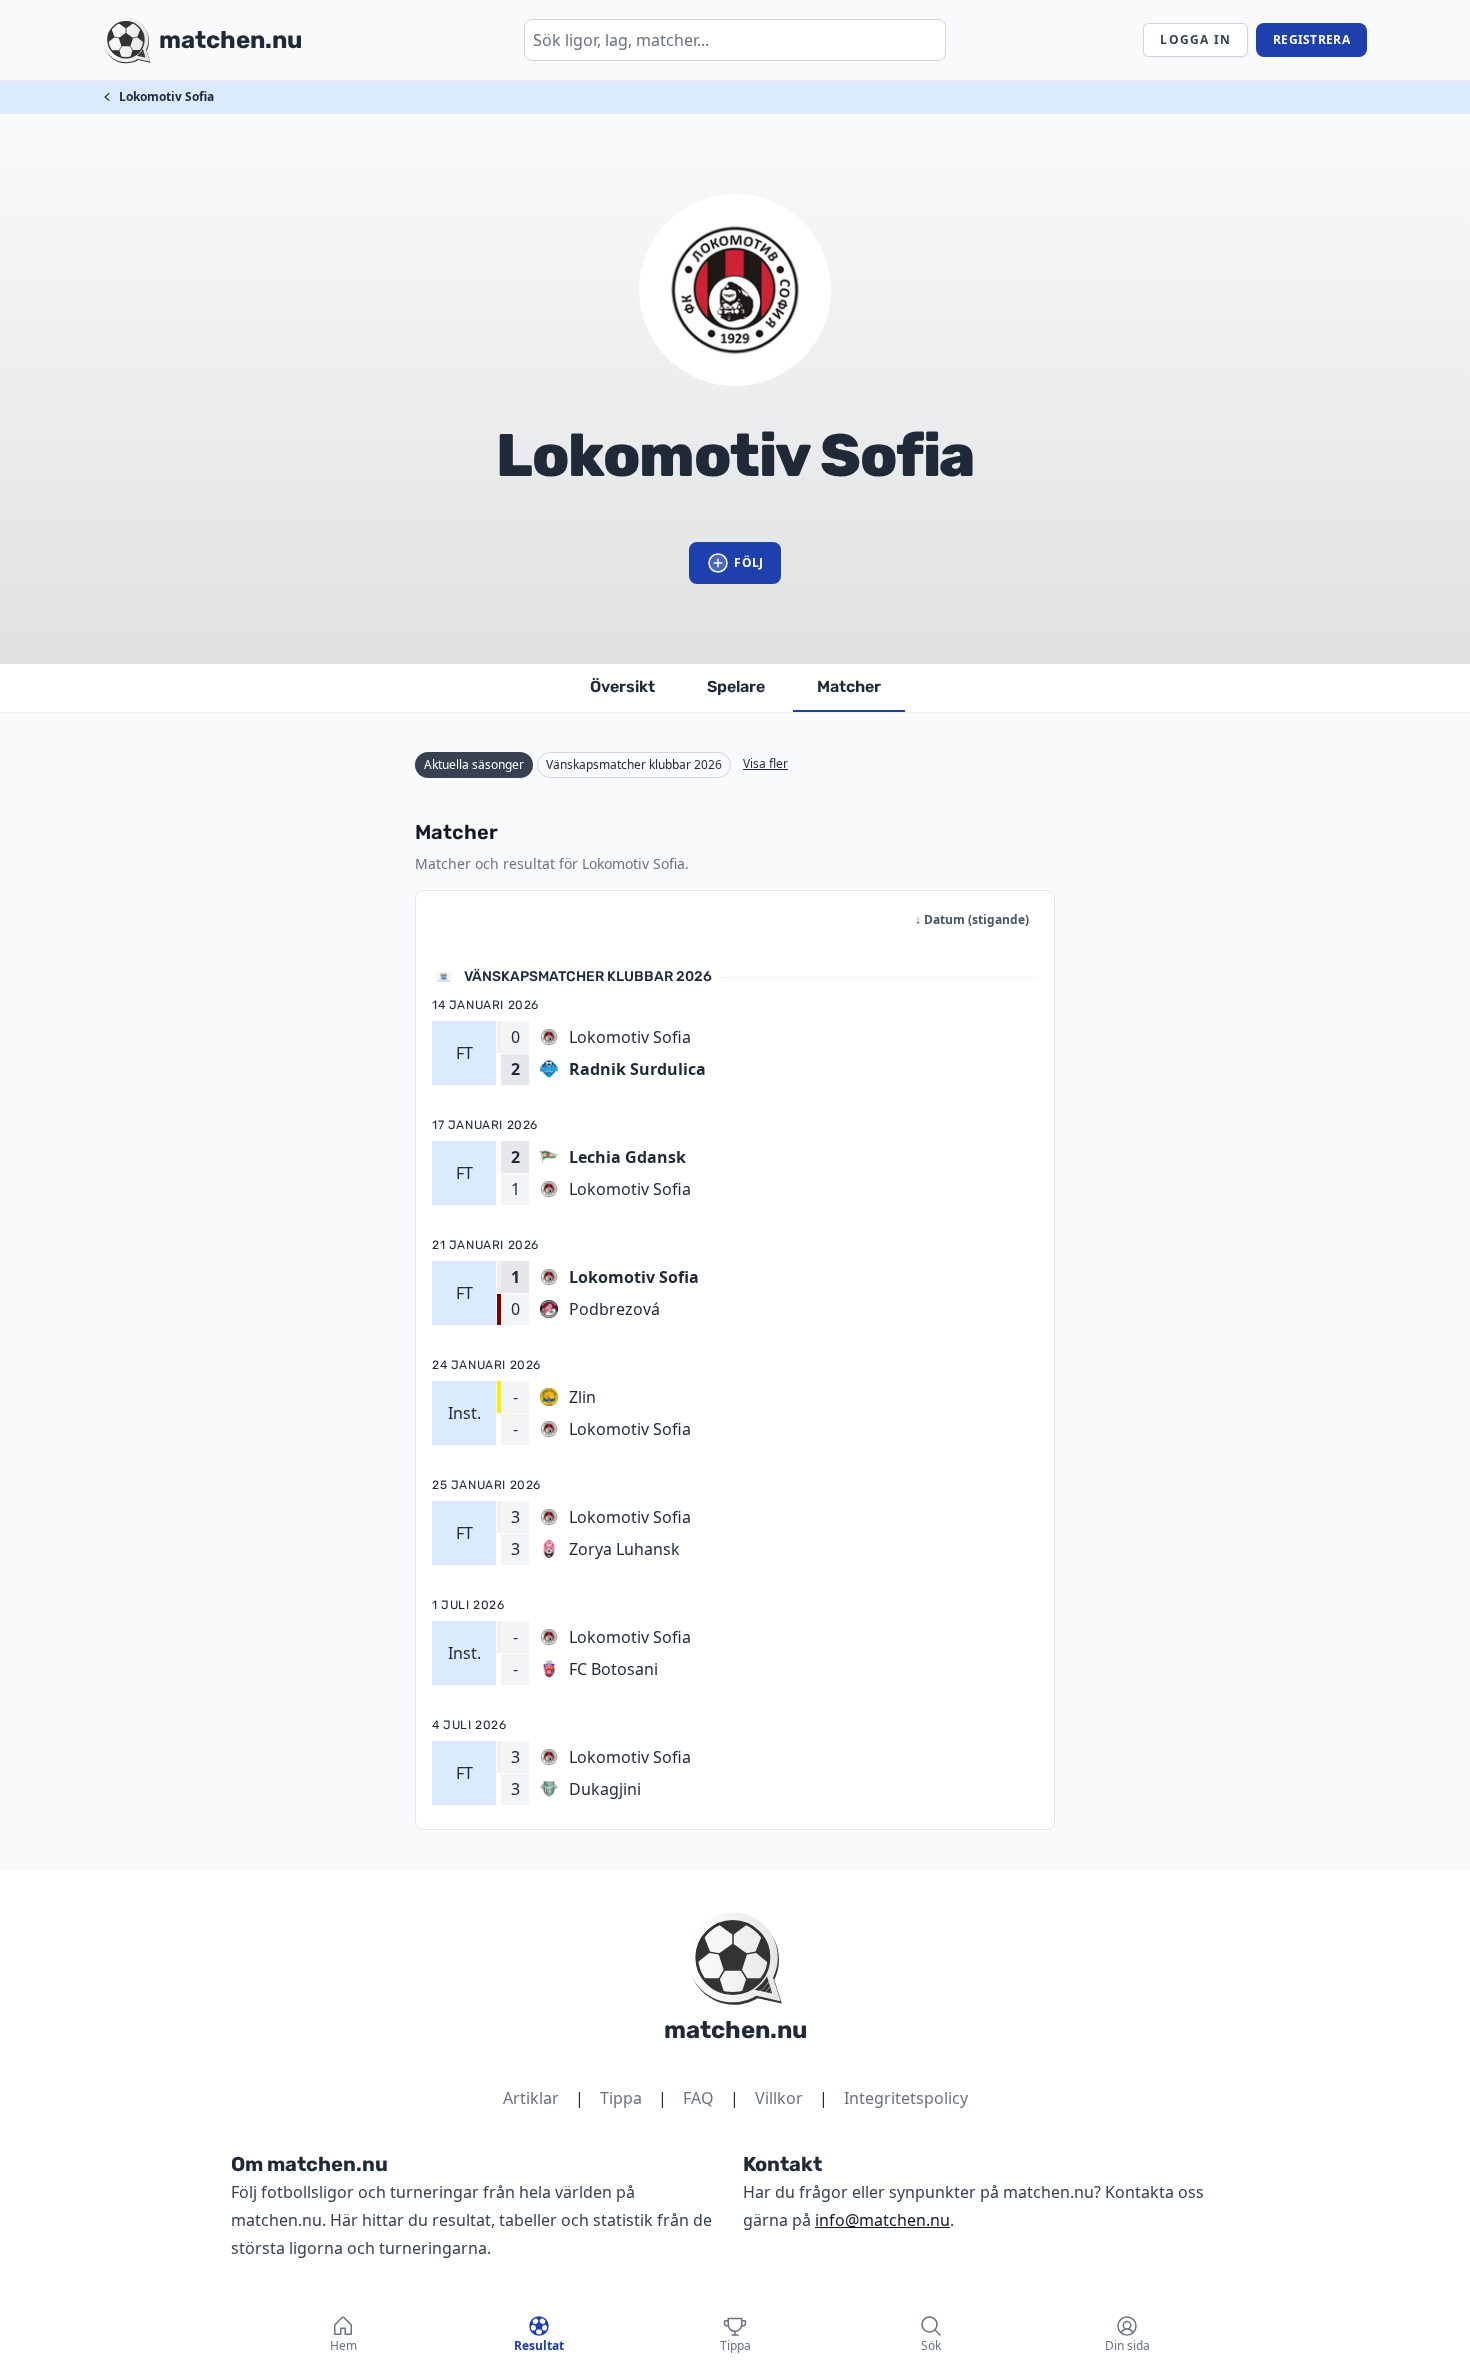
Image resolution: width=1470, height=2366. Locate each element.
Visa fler (765, 763)
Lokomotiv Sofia (166, 96)
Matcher (849, 686)
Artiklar (531, 2098)
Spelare (736, 686)
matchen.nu (735, 2030)
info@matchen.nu (882, 2220)
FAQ (698, 2098)
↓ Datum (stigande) (972, 919)
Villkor (779, 2098)
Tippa (621, 2098)
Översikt (622, 686)
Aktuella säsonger (474, 764)
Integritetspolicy (906, 2098)
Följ (748, 562)
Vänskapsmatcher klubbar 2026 (634, 764)
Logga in (1195, 39)
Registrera (1311, 39)
